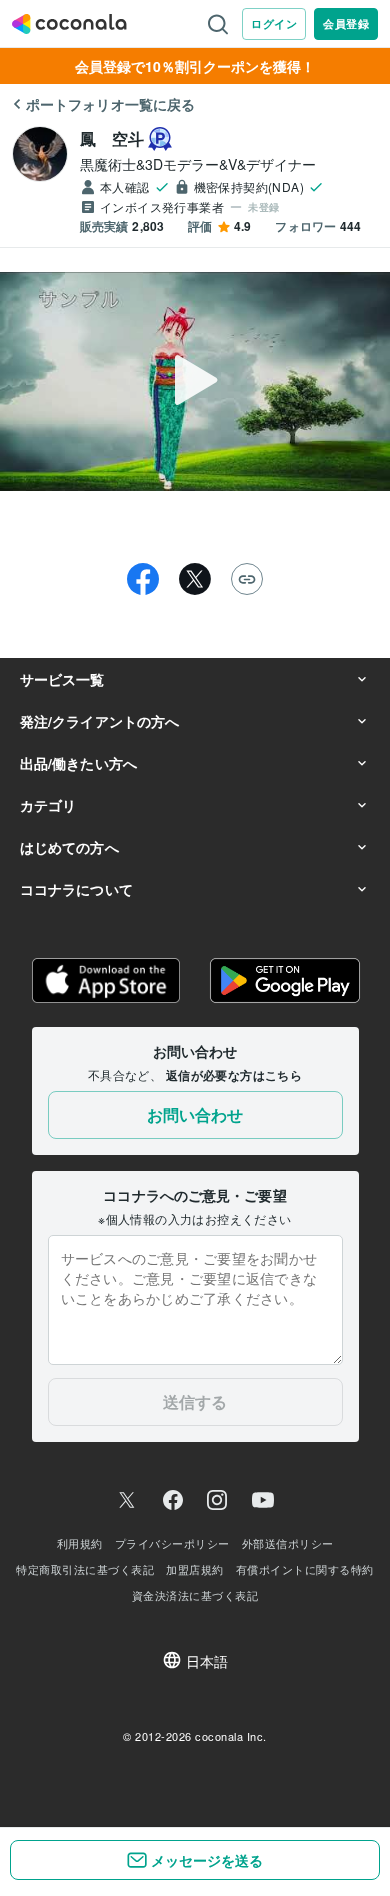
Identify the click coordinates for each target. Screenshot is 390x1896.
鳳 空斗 (112, 138)
